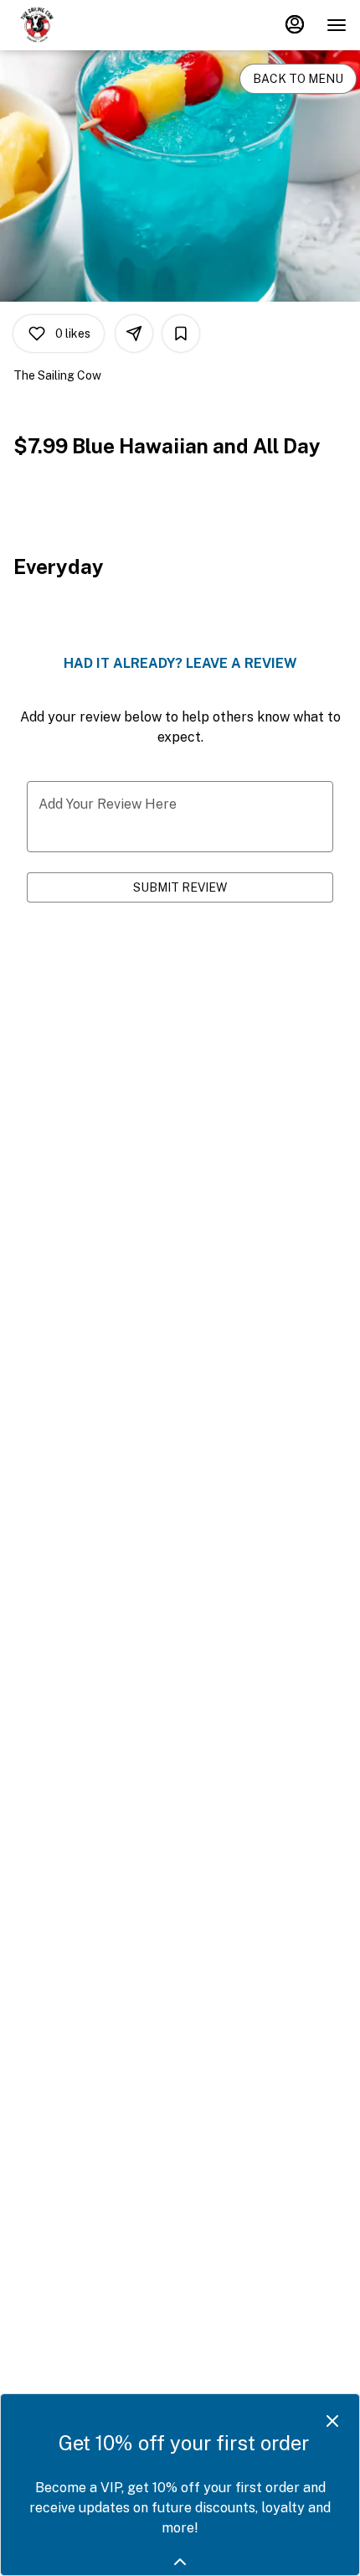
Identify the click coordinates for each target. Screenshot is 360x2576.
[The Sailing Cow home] (89, 25)
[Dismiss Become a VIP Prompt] (332, 2421)
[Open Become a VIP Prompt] (180, 2562)
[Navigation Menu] (337, 25)
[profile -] (295, 24)
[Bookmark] (181, 334)
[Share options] (134, 334)
